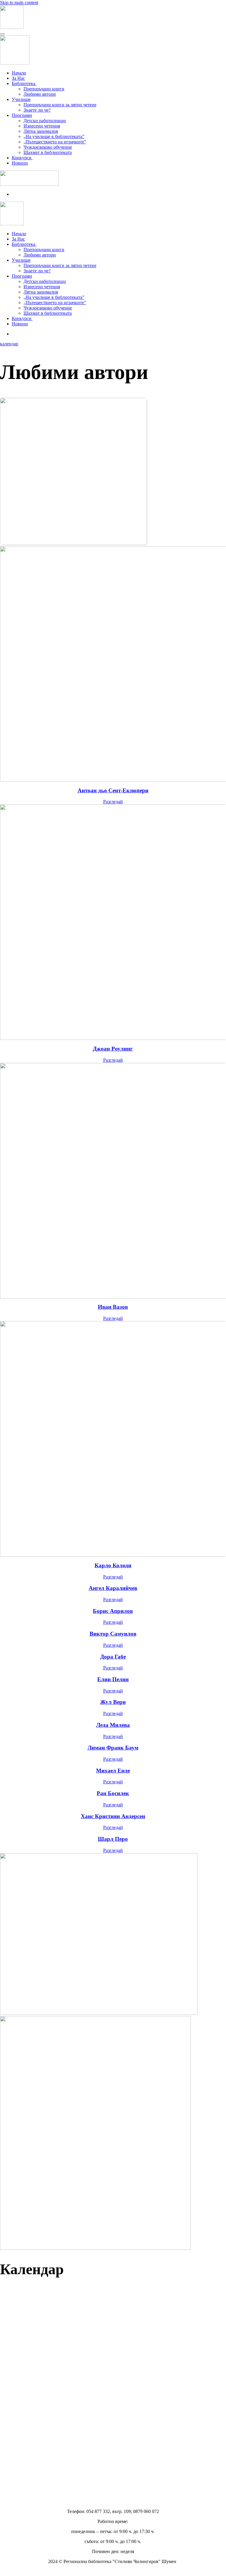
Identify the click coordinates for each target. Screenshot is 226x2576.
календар (9, 344)
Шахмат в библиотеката (48, 152)
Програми (22, 115)
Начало (19, 73)
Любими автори (40, 94)
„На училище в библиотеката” (54, 136)
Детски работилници (45, 121)
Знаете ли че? (37, 110)
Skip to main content (19, 3)
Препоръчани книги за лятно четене (60, 105)
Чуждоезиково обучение (48, 147)
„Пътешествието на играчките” (55, 142)
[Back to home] (12, 27)
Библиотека (24, 83)
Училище (21, 99)
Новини (20, 163)
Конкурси (22, 158)
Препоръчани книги (44, 89)
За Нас (18, 78)
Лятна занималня (41, 131)
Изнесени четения (42, 126)
